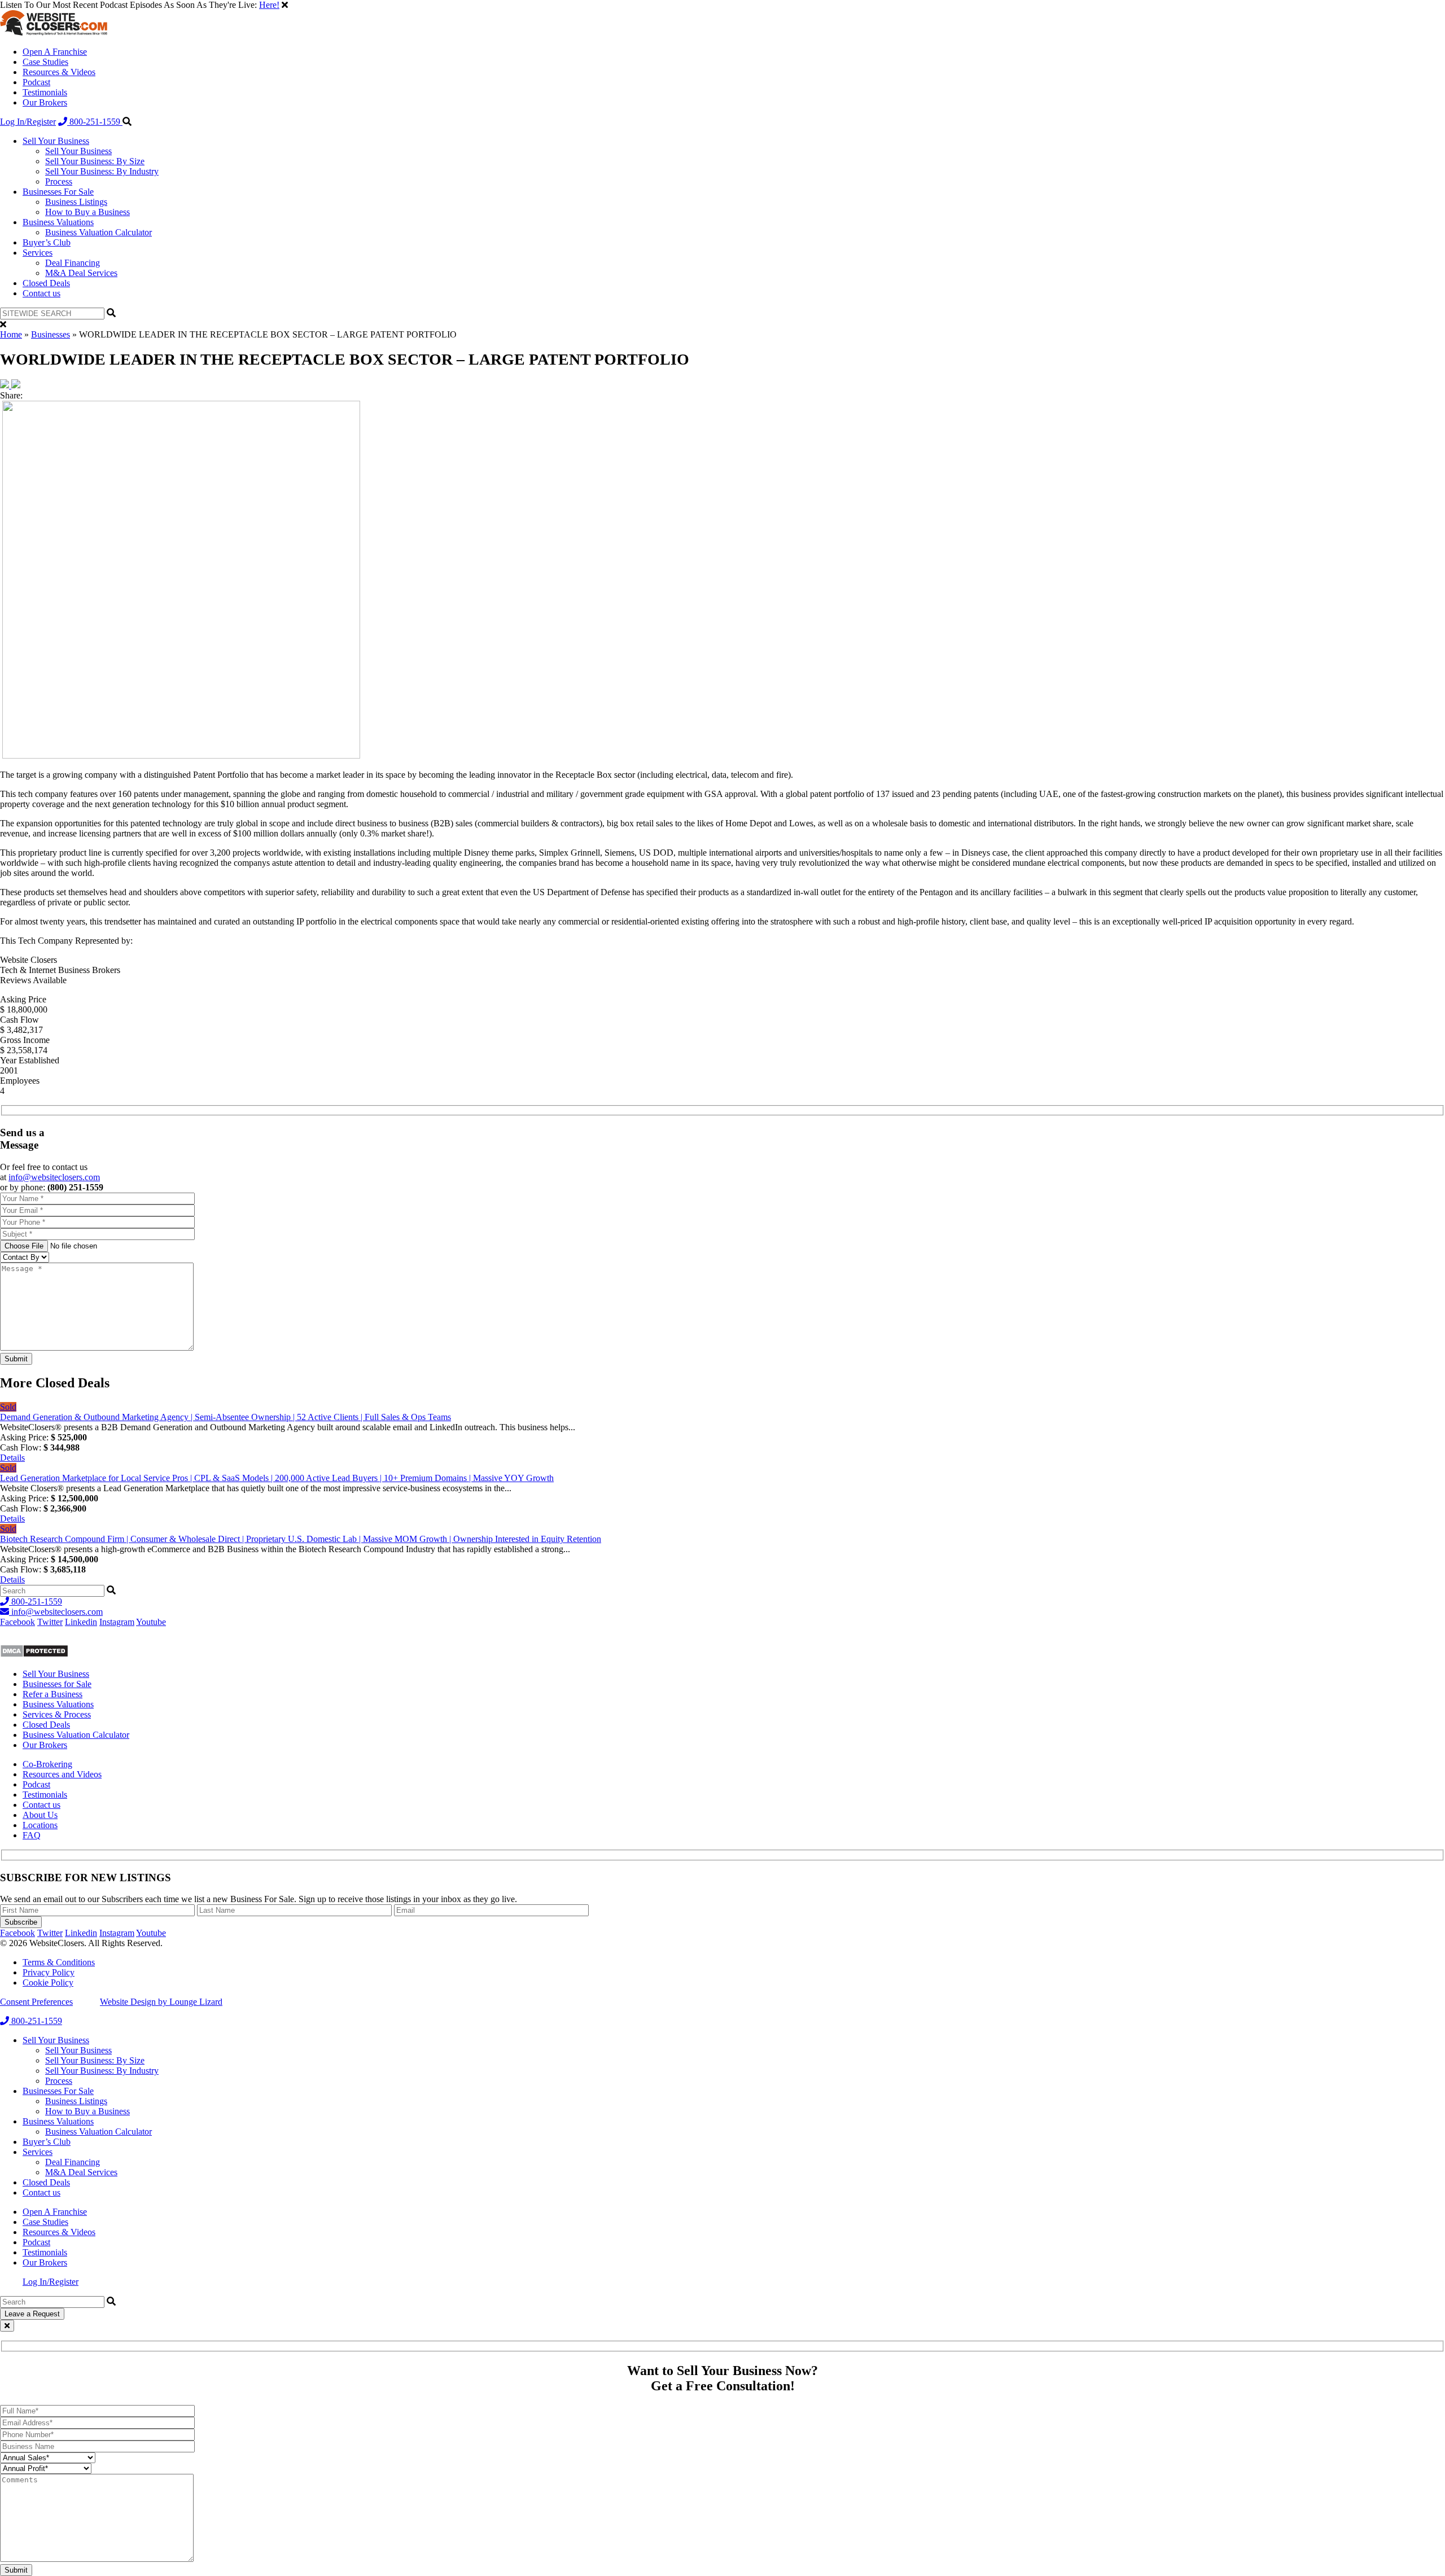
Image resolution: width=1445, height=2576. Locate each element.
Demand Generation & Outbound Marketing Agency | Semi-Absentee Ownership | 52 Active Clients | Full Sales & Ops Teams (225, 1417)
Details (12, 1458)
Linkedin (81, 1622)
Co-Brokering (47, 1764)
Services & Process (57, 1714)
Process (59, 181)
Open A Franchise (55, 52)
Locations (40, 1825)
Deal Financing (73, 263)
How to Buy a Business (87, 212)
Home (11, 334)
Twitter (50, 1622)
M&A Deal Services (81, 273)
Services (38, 253)
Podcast (36, 82)
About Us (40, 1815)
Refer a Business (52, 1694)
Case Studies (45, 62)
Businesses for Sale (57, 1684)
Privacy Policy (49, 1972)
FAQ (32, 1835)
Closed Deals (46, 283)
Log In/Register (28, 122)
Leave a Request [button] (32, 2314)
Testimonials (45, 92)
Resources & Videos (59, 72)
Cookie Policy (48, 1983)
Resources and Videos (62, 1774)
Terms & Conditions (59, 1962)
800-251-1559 (95, 122)
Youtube (151, 1622)
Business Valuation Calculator (98, 232)
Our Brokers (45, 102)
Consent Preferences (36, 2002)
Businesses (51, 334)
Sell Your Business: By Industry (102, 171)
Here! (269, 5)
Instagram (117, 1622)
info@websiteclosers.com (54, 1177)
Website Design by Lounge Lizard (161, 2002)
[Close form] (7, 2326)
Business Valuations (58, 222)
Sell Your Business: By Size (95, 161)
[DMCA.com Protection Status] (34, 1655)
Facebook (17, 1622)
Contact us (41, 293)
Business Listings (76, 202)
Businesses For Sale (58, 192)
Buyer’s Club (47, 242)
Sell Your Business (56, 141)
